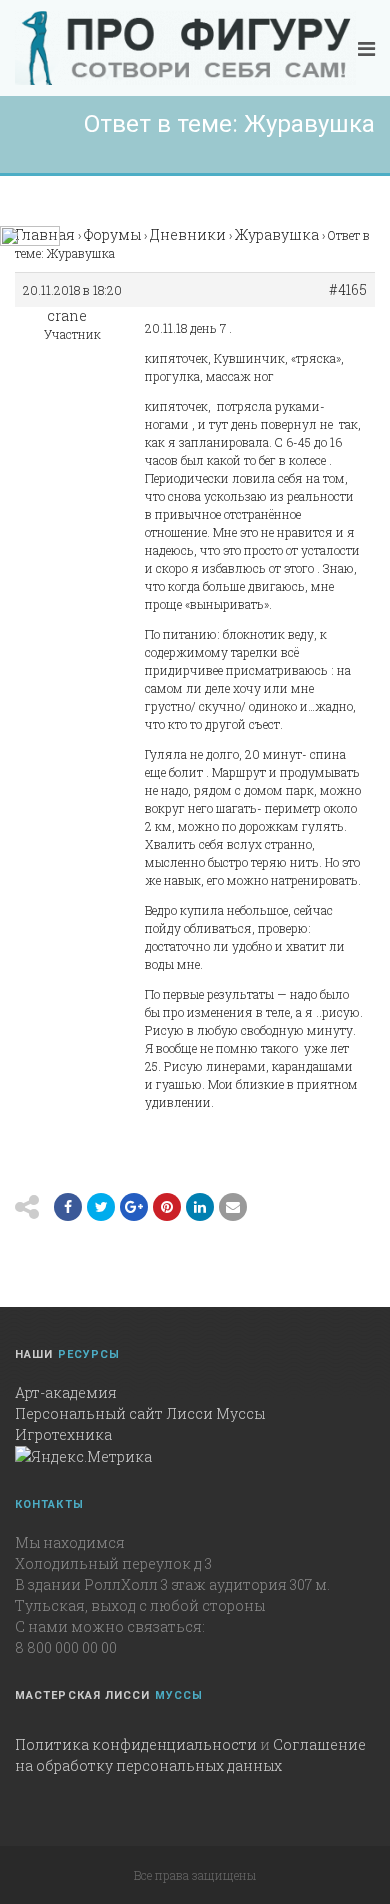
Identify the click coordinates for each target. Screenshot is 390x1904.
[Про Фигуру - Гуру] (185, 48)
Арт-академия (66, 1392)
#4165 (348, 290)
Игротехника (63, 1434)
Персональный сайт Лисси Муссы (140, 1413)
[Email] (200, 1207)
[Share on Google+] (134, 1207)
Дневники (188, 234)
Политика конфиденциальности (136, 1744)
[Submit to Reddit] (167, 1207)
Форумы (112, 234)
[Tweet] (101, 1207)
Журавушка (277, 234)
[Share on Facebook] (68, 1207)
